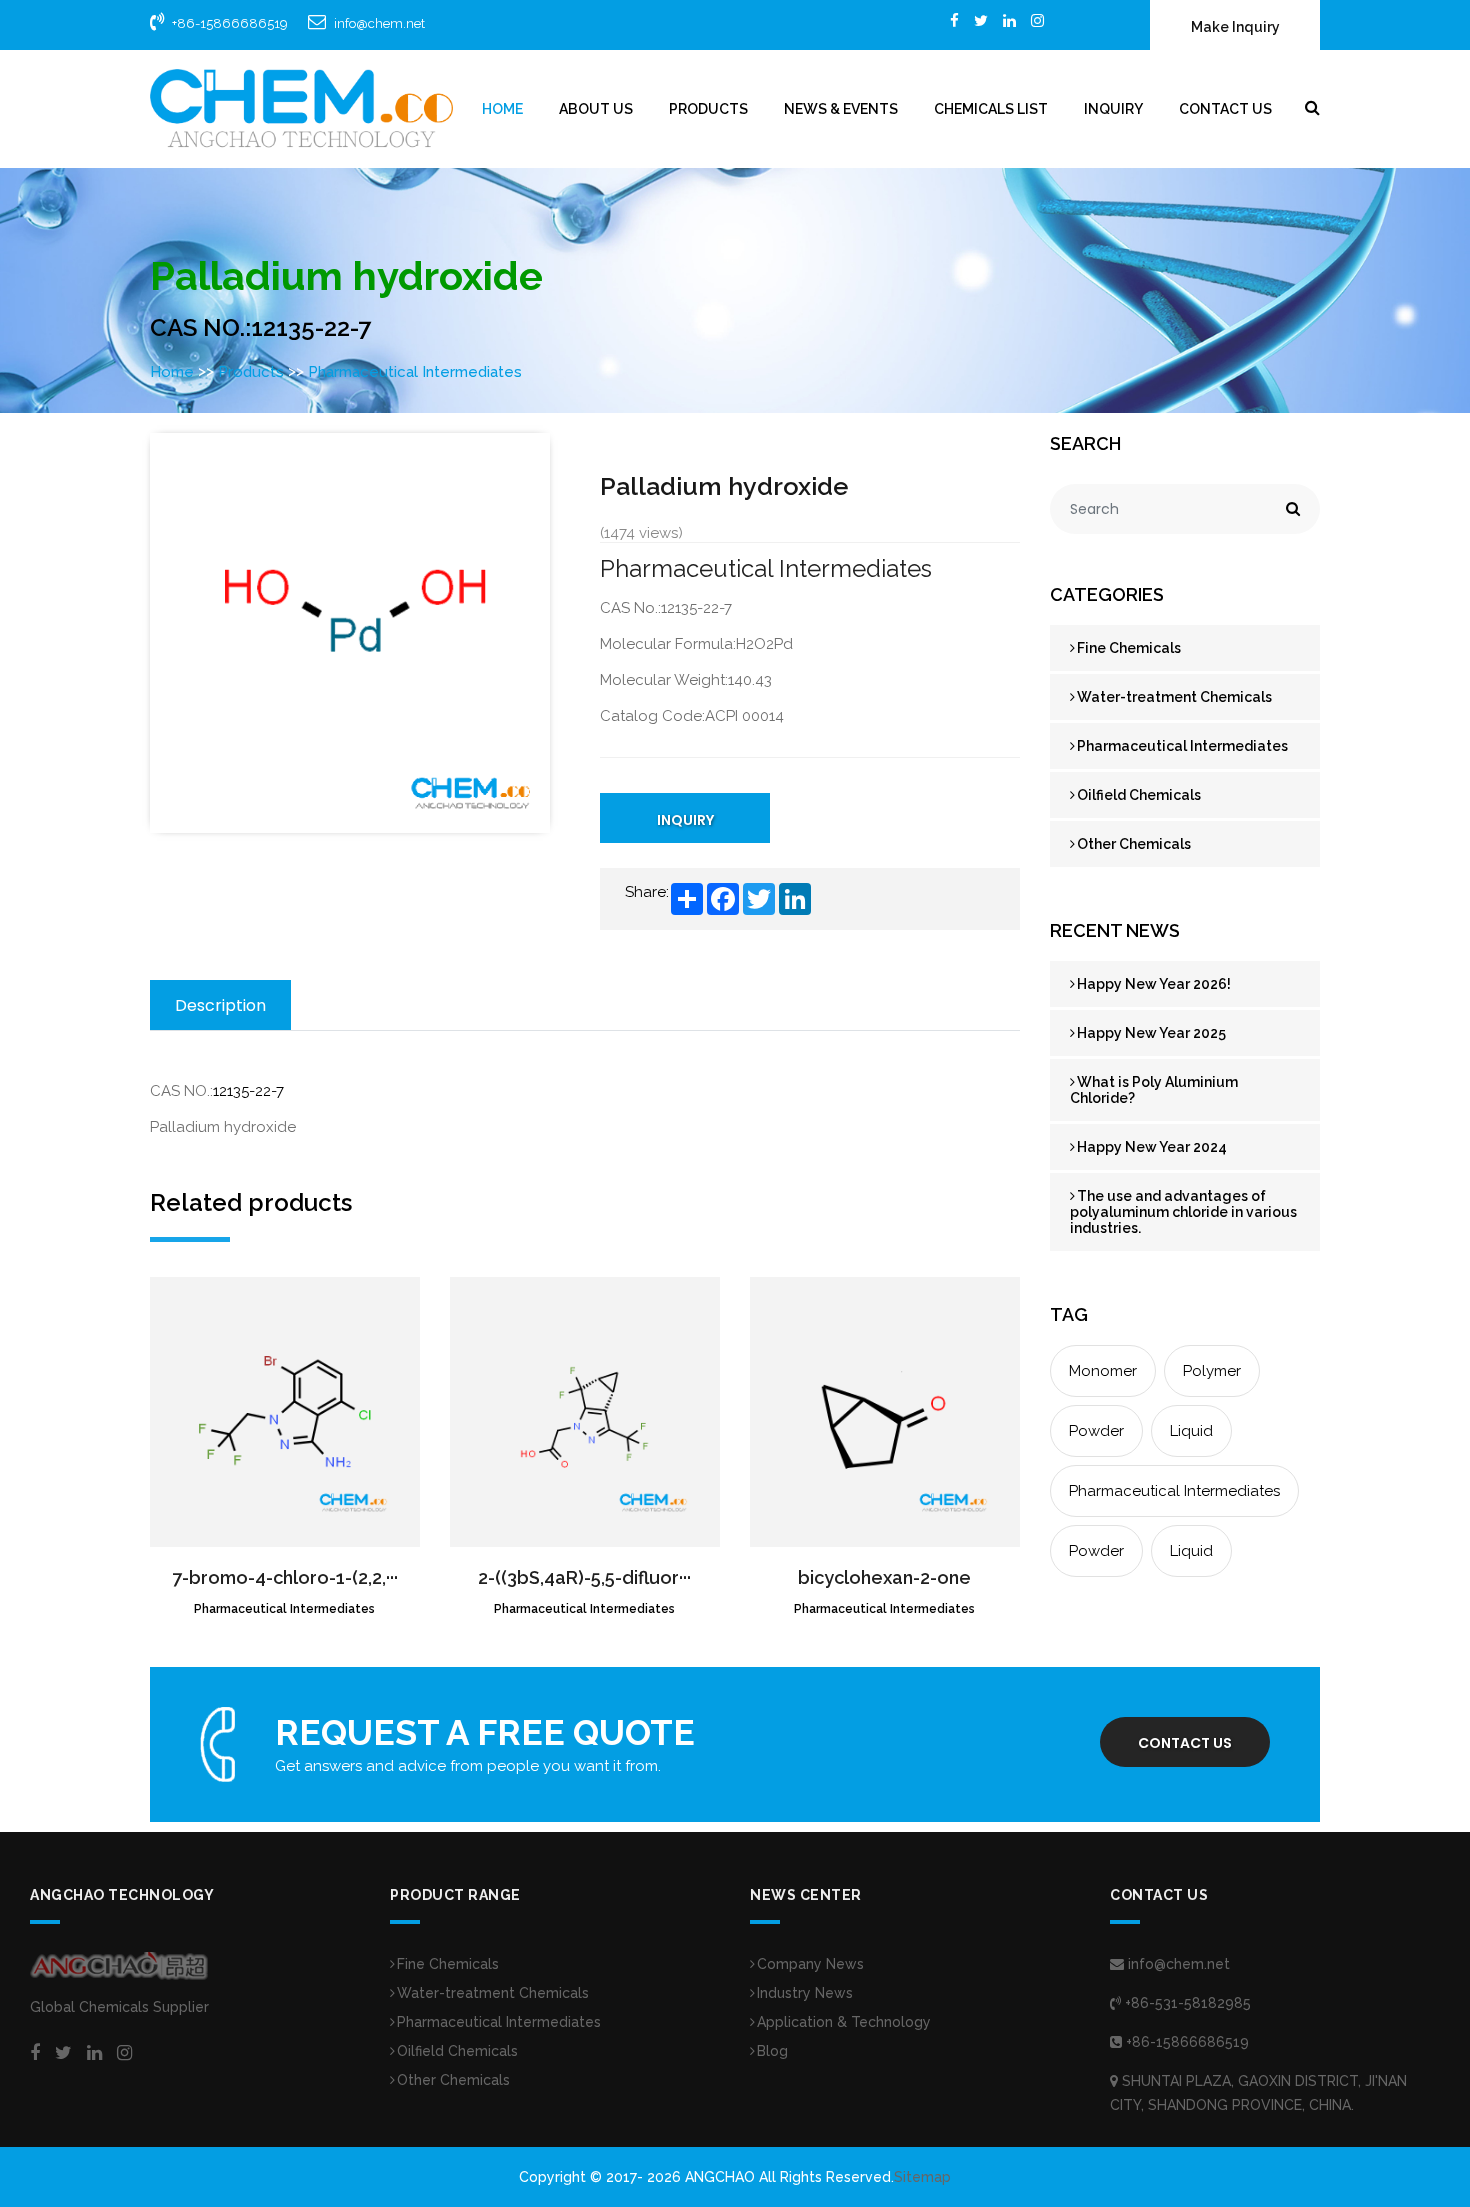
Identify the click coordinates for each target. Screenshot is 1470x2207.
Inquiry (1113, 109)
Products (708, 109)
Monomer (1103, 1371)
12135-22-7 (248, 1091)
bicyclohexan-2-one (884, 1577)
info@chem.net (379, 23)
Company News (810, 1964)
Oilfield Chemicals (1139, 795)
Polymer (1212, 1371)
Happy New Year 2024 (1152, 1147)
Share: (647, 892)
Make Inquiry (1235, 27)
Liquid (1191, 1431)
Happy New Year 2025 (1151, 1033)
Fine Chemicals (1129, 648)
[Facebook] (954, 20)
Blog (772, 2051)
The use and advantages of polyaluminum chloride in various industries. (1183, 1212)
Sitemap (922, 2177)
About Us (596, 109)
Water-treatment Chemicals (1174, 697)
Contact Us (1225, 109)
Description (220, 1005)
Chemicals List (991, 109)
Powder (1096, 1431)
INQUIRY (685, 820)
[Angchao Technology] (301, 108)
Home (502, 109)
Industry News (805, 1993)
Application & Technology (844, 2022)
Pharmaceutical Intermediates (415, 372)
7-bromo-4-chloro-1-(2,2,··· (285, 1577)
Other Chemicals (1134, 844)
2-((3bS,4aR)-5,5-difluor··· (584, 1577)
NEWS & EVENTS (841, 109)
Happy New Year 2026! (1154, 984)
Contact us (1185, 1743)
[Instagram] (1037, 20)
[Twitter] (981, 20)
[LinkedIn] (1009, 20)
